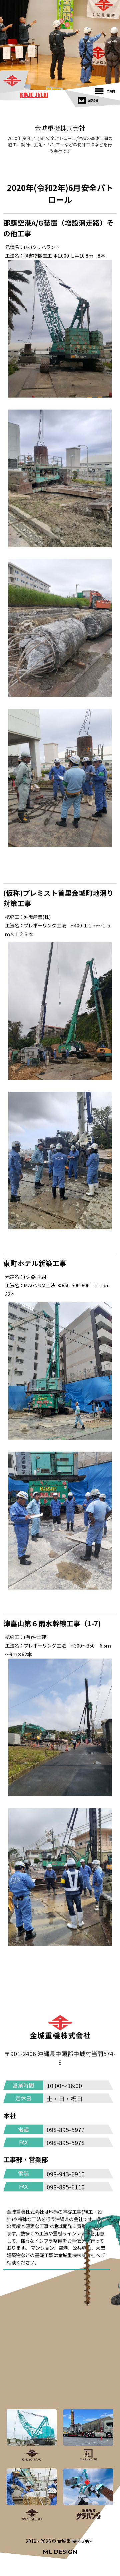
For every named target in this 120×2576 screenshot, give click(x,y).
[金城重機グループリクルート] (32, 2495)
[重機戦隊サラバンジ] (88, 2495)
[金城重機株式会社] (21, 81)
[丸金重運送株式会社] (88, 2435)
